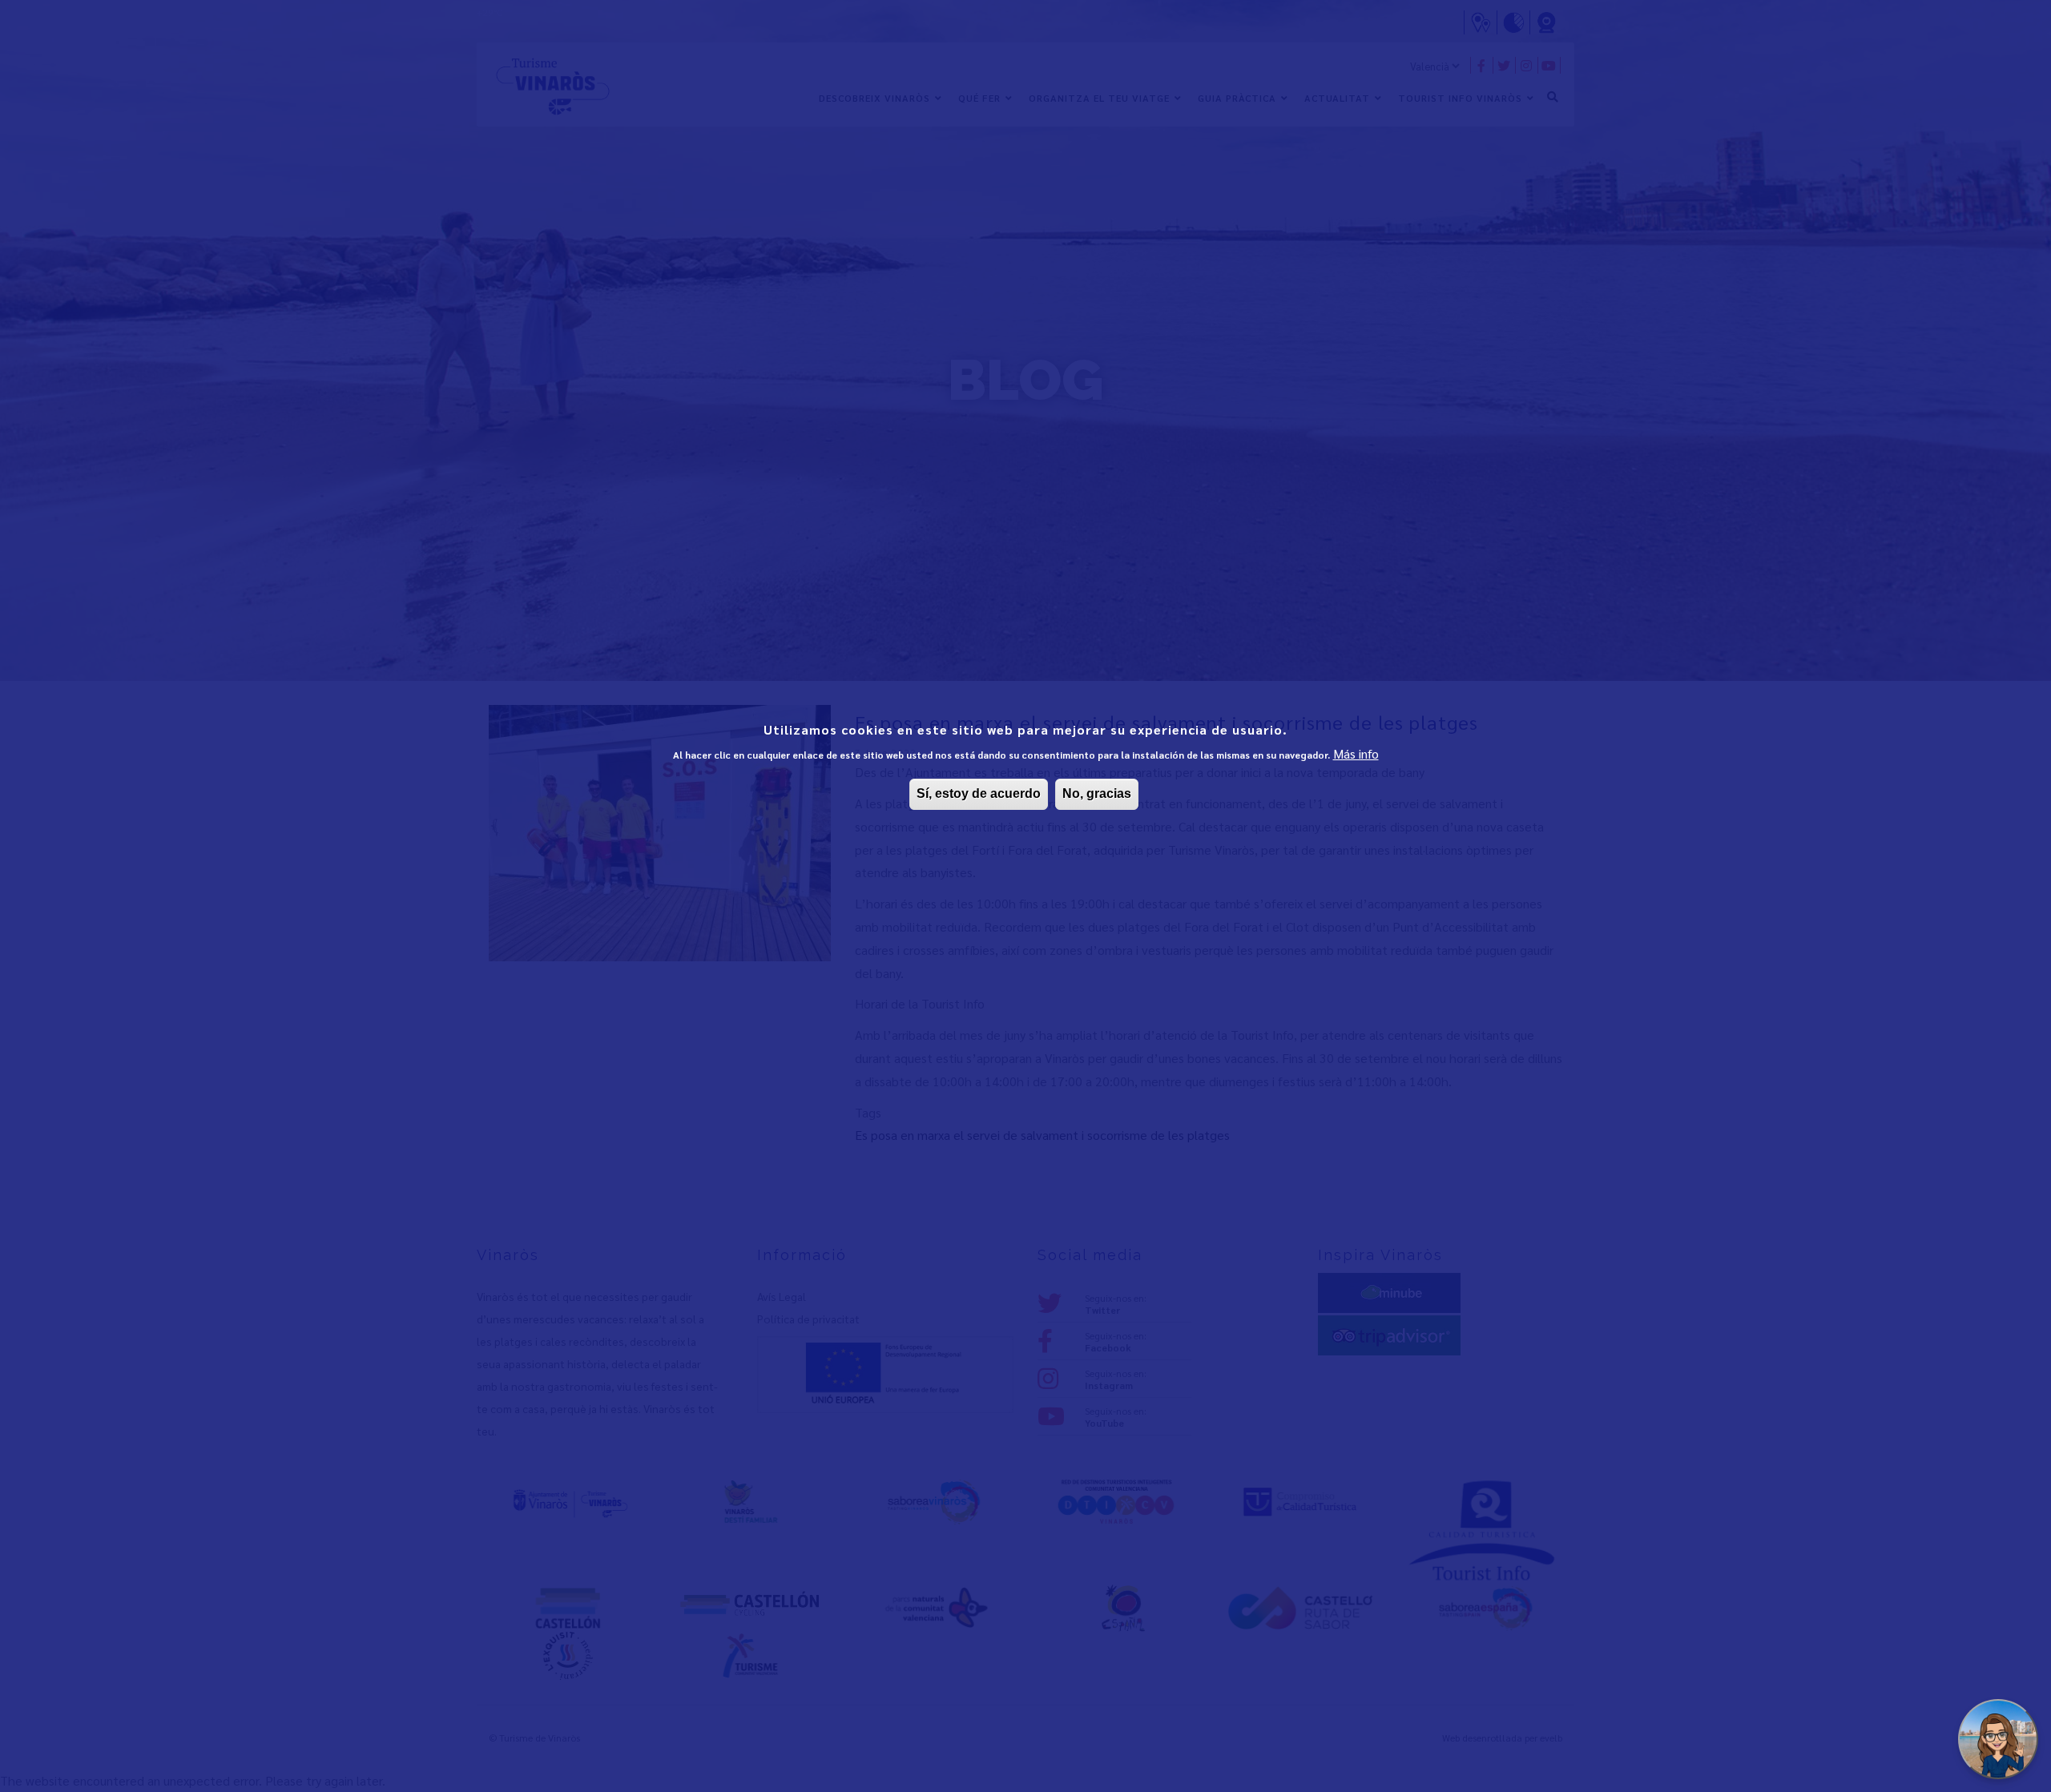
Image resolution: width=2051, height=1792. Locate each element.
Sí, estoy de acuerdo (979, 793)
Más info (1356, 753)
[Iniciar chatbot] (1998, 1739)
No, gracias (1097, 793)
